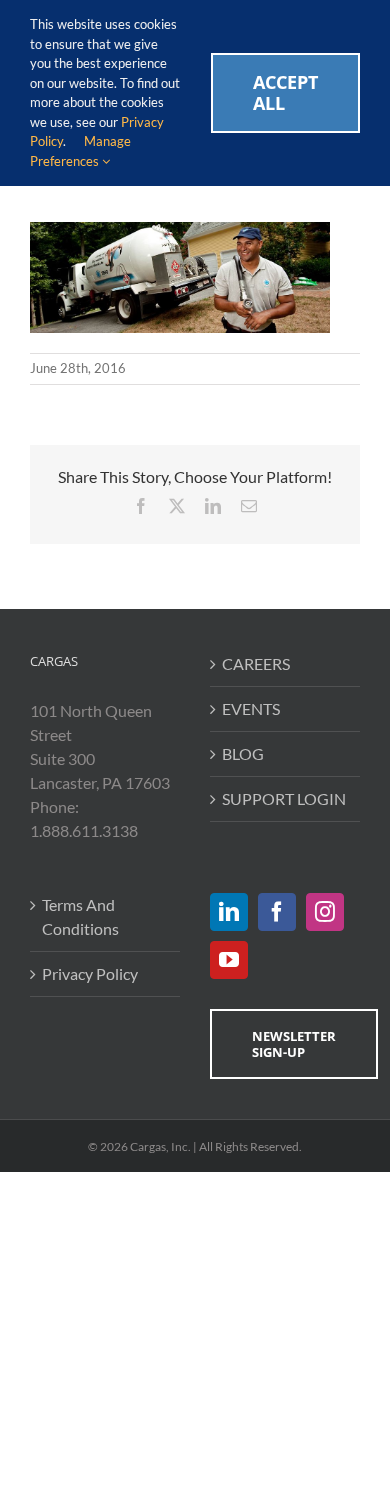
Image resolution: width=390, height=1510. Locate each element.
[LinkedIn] (229, 912)
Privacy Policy (90, 973)
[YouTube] (229, 960)
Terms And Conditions (80, 916)
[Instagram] (325, 912)
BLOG (243, 753)
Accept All (285, 92)
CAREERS (256, 663)
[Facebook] (277, 912)
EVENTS (251, 708)
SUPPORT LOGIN (284, 798)
